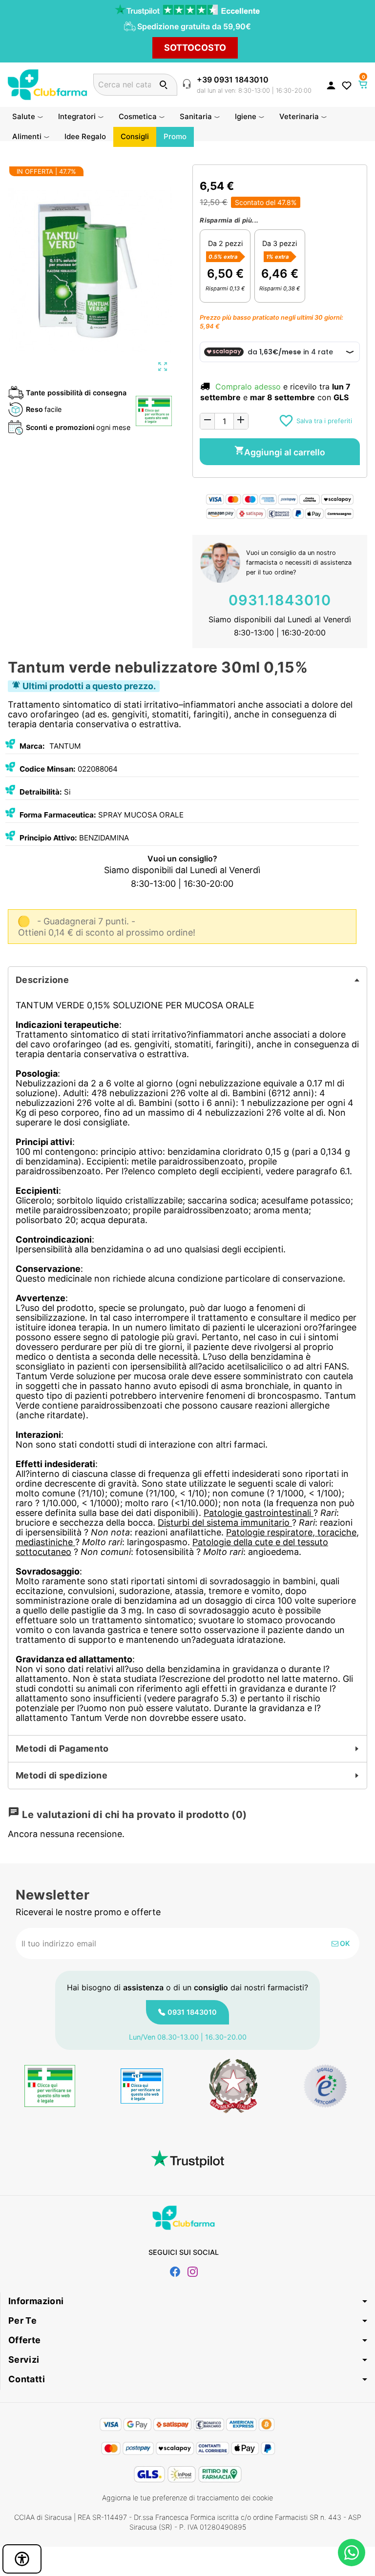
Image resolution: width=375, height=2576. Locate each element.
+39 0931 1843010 (233, 80)
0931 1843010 (192, 2012)
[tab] (187, 980)
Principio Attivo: (48, 838)
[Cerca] (163, 85)
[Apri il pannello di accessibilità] (22, 2559)
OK (344, 1943)
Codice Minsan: (48, 769)
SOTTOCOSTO (195, 48)
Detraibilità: (41, 792)
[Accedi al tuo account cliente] (331, 85)
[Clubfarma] (47, 84)
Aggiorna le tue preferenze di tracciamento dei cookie (187, 2498)
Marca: (32, 746)
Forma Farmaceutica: (58, 815)
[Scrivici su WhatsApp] (352, 2553)
